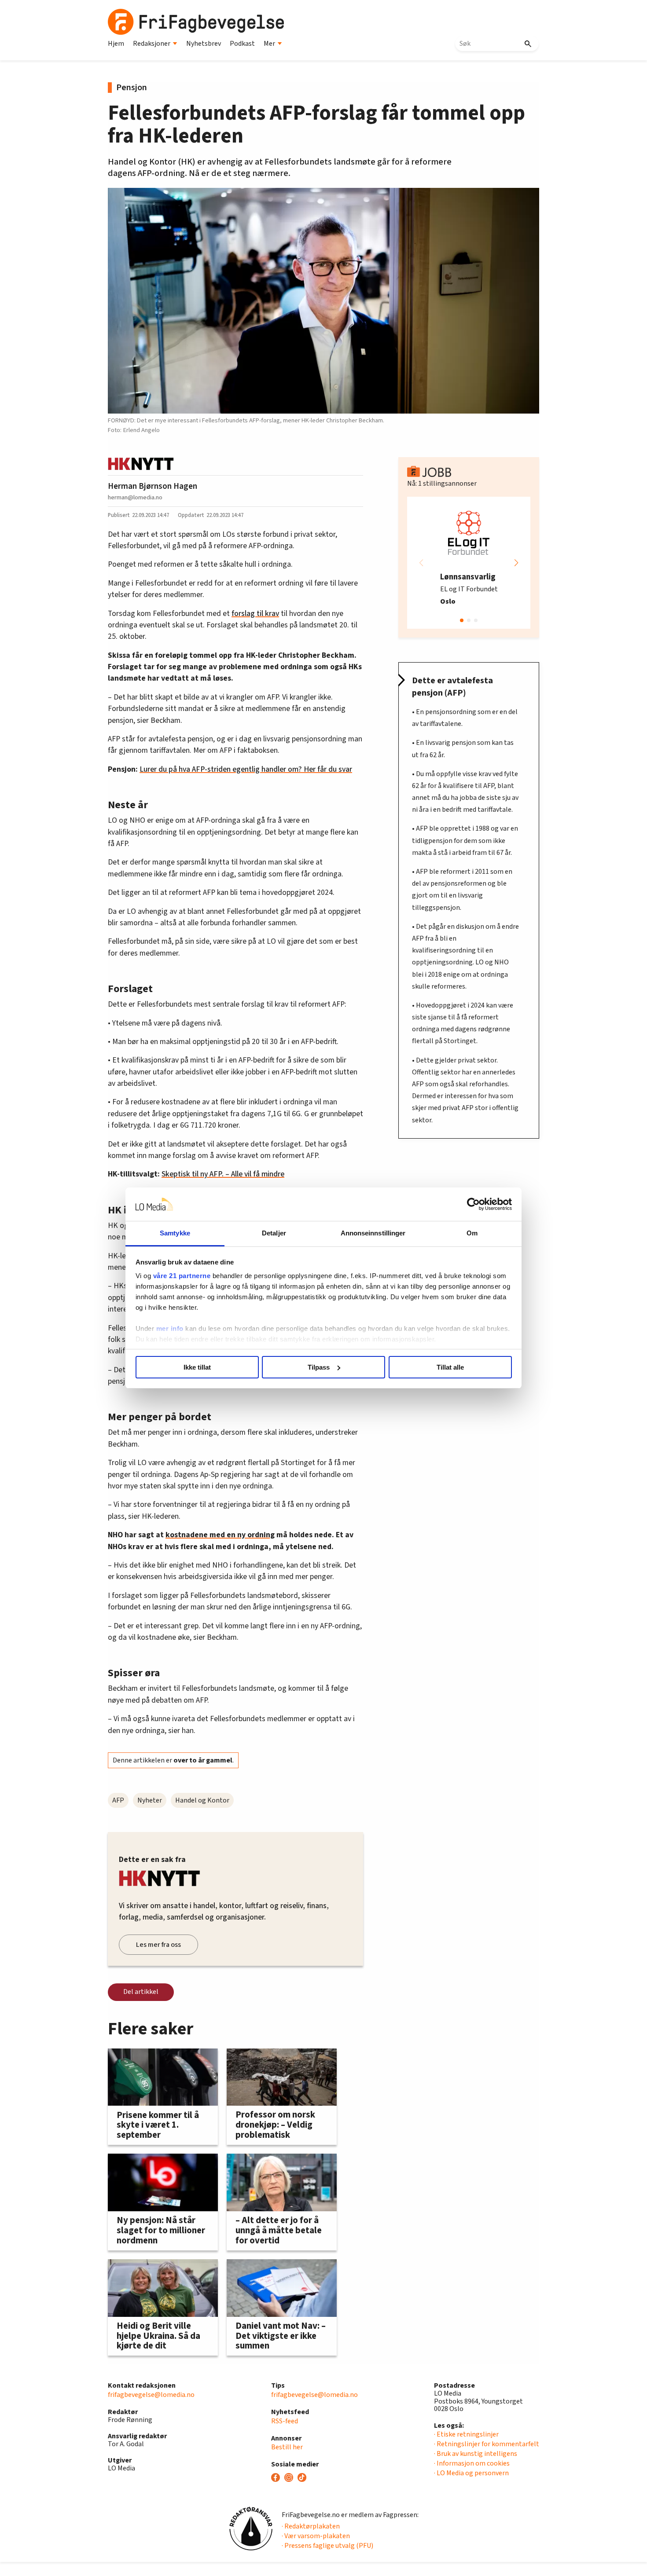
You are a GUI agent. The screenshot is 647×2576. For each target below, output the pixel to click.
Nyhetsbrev (204, 44)
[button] (516, 563)
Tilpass (319, 1367)
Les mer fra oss (158, 1945)
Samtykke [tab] (175, 1233)
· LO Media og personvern (471, 2473)
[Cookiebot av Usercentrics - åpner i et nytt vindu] (473, 1204)
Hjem (116, 44)
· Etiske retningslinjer (466, 2434)
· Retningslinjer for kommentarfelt (487, 2444)
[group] (469, 563)
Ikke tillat (197, 1367)
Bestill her (287, 2447)
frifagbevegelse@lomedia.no (151, 2395)
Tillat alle (450, 1367)
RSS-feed (285, 2421)
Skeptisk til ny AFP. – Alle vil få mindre (223, 1174)
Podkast (242, 44)
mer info (170, 1328)
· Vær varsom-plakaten (316, 2536)
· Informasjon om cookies (472, 2463)
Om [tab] (472, 1233)
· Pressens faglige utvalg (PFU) (327, 2546)
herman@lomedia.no (135, 497)
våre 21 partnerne (182, 1276)
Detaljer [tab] (274, 1233)
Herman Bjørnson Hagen (153, 486)
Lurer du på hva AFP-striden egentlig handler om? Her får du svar (246, 769)
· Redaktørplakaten (311, 2526)
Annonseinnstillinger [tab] (373, 1233)
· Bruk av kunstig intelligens (476, 2454)
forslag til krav (255, 614)
